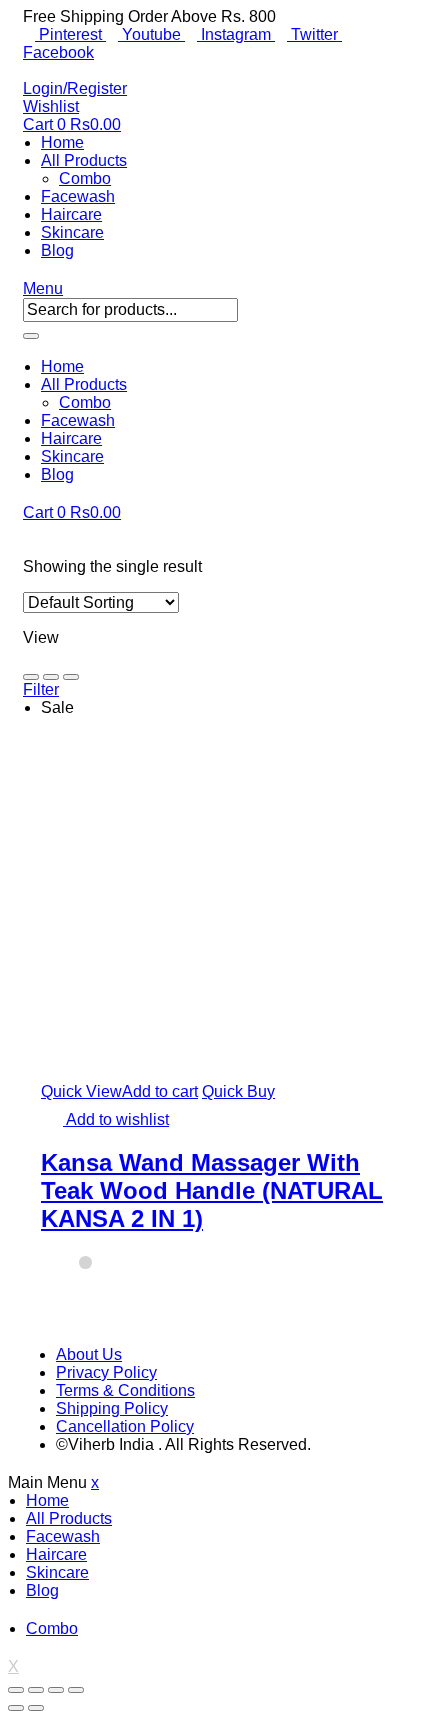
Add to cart (160, 1091)
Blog (57, 250)
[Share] (36, 1690)
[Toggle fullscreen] (56, 1690)
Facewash (78, 196)
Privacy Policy (106, 1372)
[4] (71, 677)
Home (62, 142)
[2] (31, 677)
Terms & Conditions (125, 1390)
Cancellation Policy (125, 1426)
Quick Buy (238, 1091)
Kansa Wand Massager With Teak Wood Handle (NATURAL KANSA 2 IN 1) (212, 1190)
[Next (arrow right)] (36, 1708)
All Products (84, 160)
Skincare (72, 232)
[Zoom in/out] (76, 1690)
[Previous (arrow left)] (16, 1708)
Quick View (81, 1091)
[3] (51, 677)
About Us (89, 1354)
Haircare (71, 214)
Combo (85, 178)
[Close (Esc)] (16, 1690)
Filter (41, 689)
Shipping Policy (112, 1408)
